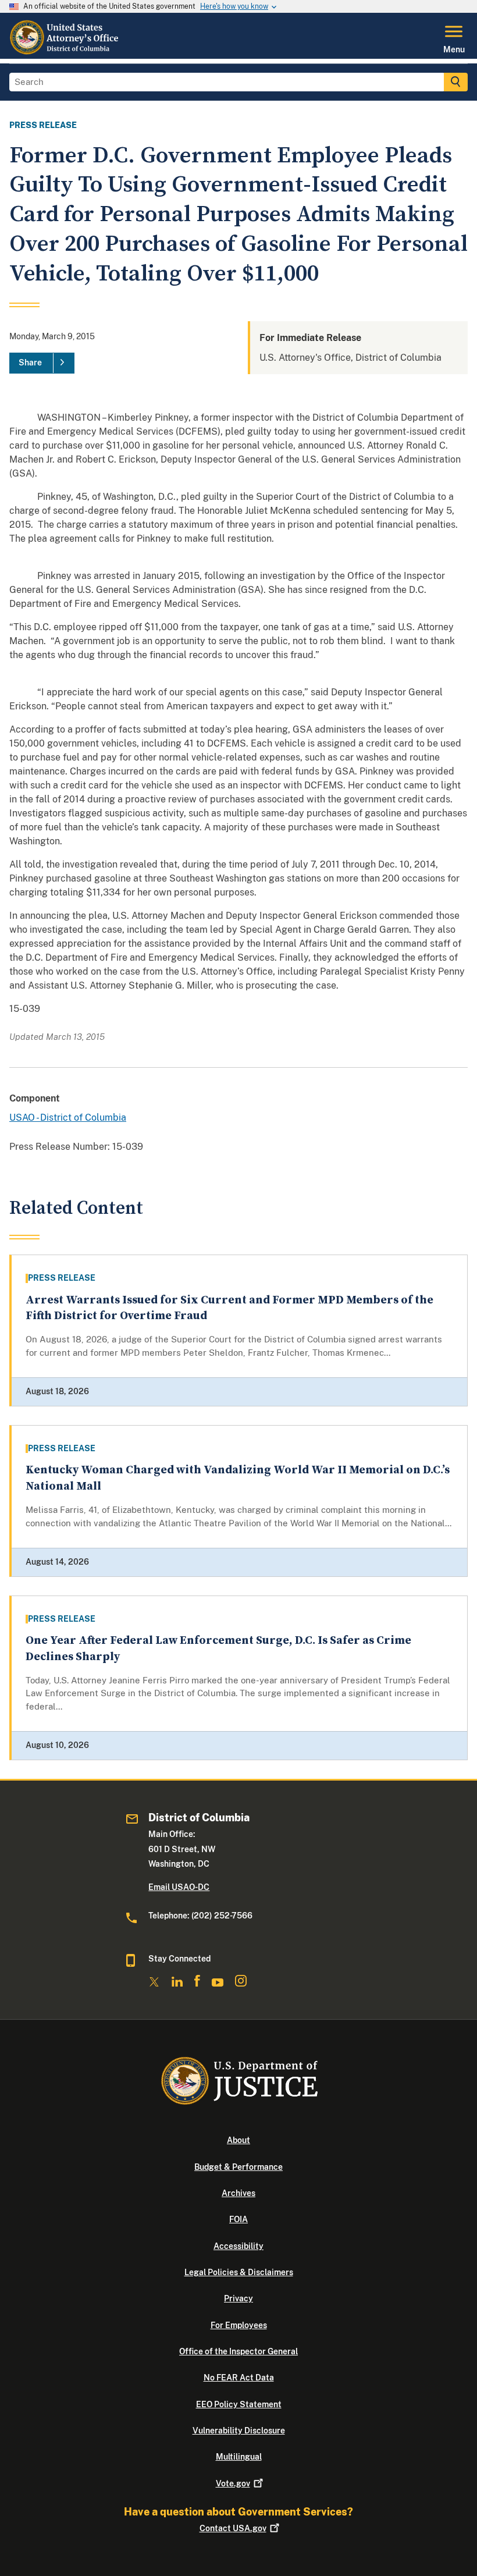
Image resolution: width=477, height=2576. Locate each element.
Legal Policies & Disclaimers (239, 2272)
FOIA (238, 2219)
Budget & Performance (238, 2167)
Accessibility (238, 2246)
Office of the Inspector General (238, 2351)
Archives (238, 2193)
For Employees (239, 2325)
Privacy (238, 2298)
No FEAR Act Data (239, 2378)
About (238, 2140)
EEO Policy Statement (239, 2404)
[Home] (65, 52)
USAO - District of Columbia (68, 1118)
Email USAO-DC (179, 1887)
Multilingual (239, 2457)
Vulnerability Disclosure (239, 2431)
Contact (233, 2528)
